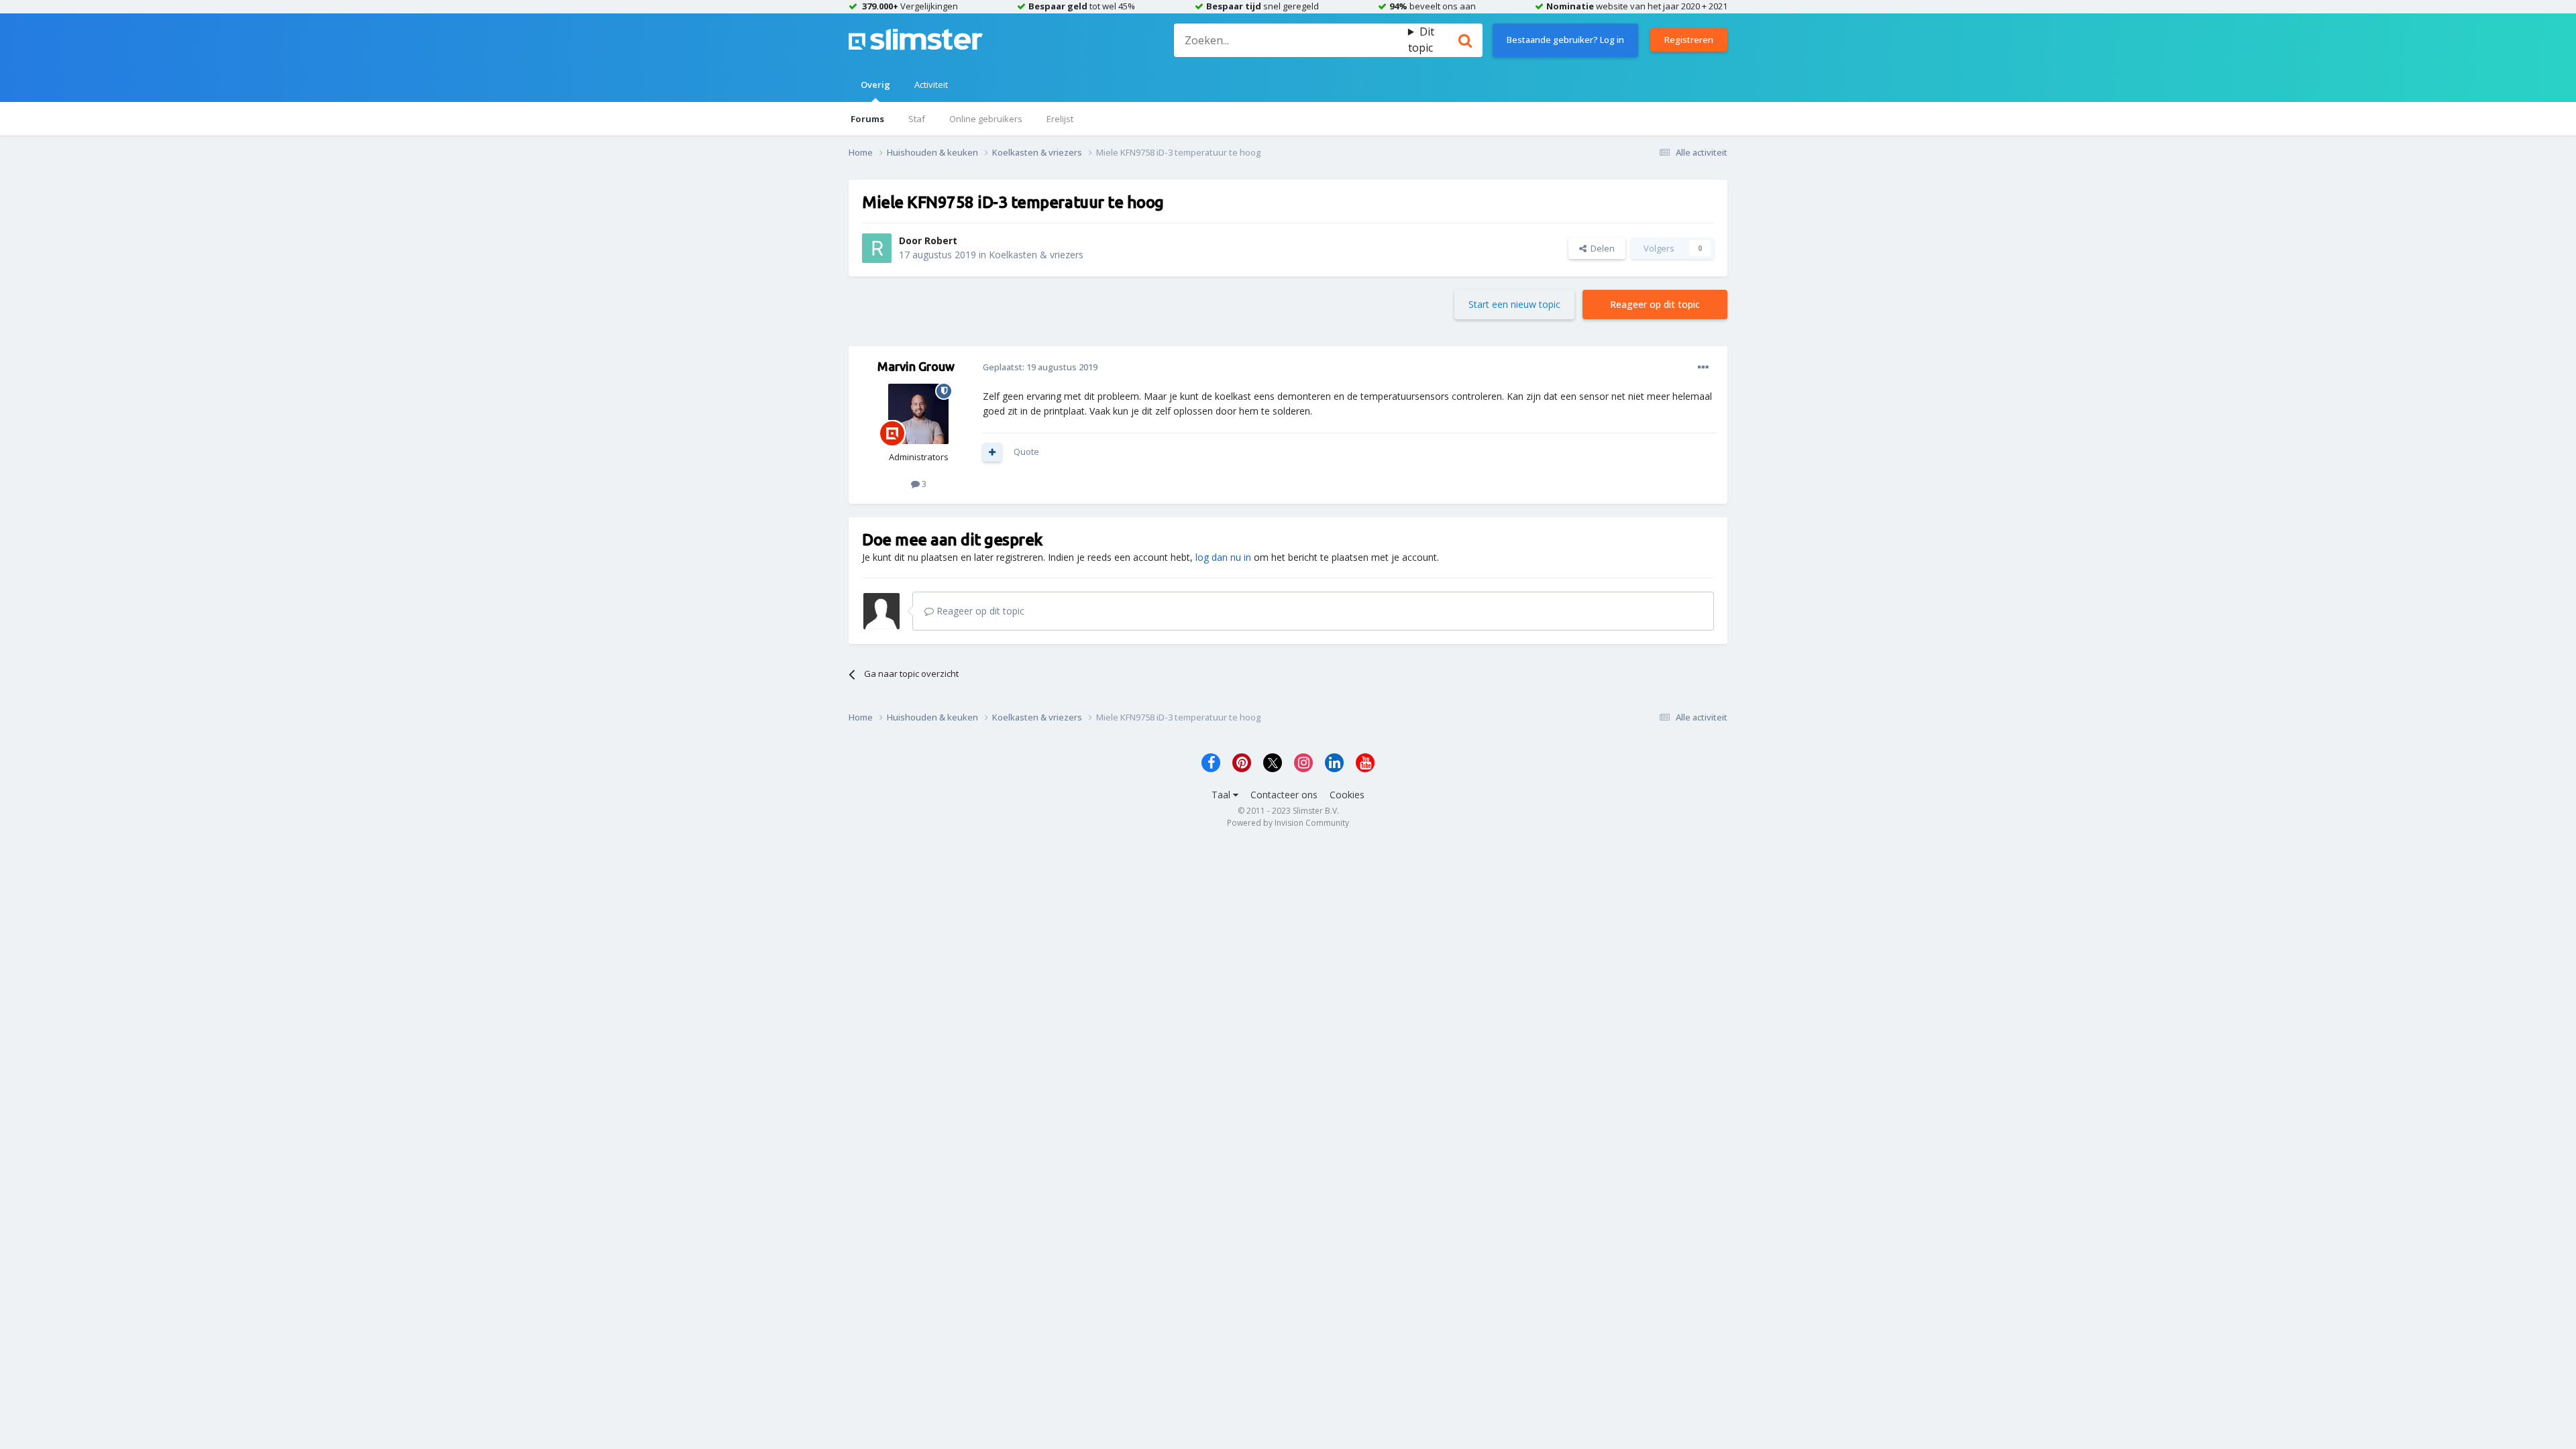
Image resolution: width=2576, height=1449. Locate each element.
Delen (1601, 248)
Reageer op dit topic (1655, 304)
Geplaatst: (1040, 367)
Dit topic (1421, 40)
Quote (1026, 451)
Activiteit (931, 85)
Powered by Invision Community (1288, 823)
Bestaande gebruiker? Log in (1565, 40)
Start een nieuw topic (1514, 304)
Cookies (1347, 795)
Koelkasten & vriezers (1036, 255)
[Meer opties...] (1703, 368)
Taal (1222, 795)
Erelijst (1060, 119)
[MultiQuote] (992, 452)
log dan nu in (1223, 557)
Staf (917, 119)
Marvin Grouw (916, 366)
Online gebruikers (986, 119)
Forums (867, 119)
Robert (941, 240)
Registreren (1689, 40)
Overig (875, 85)
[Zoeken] (1465, 40)
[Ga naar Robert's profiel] (877, 248)
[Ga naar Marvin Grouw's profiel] (918, 414)
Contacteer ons (1284, 795)
